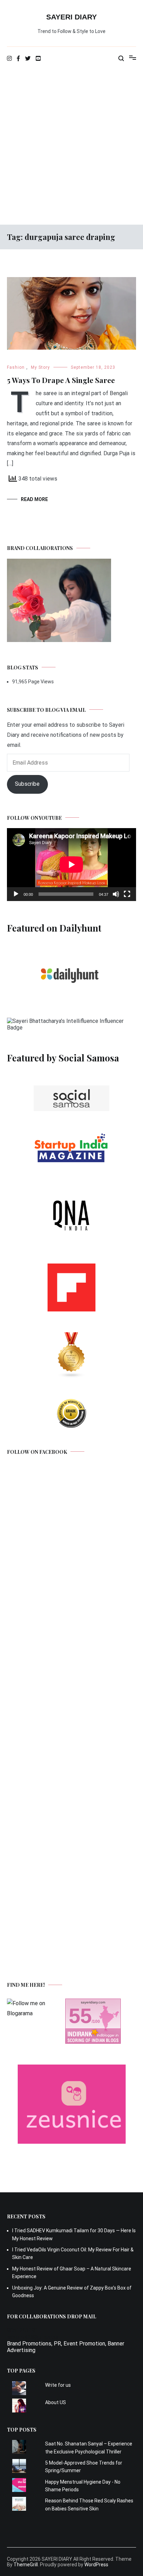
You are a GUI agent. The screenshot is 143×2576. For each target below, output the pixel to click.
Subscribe (27, 784)
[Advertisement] (71, 146)
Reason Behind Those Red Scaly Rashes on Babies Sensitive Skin (89, 2504)
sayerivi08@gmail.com (34, 2337)
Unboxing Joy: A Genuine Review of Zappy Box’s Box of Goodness (72, 2292)
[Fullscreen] (127, 894)
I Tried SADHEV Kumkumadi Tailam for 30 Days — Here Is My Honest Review (74, 2234)
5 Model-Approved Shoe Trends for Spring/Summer (84, 2467)
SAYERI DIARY (71, 17)
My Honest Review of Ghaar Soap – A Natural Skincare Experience (72, 2273)
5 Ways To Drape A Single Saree (61, 380)
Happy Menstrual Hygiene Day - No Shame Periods (83, 2486)
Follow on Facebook (37, 1452)
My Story (40, 367)
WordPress (96, 2565)
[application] (71, 864)
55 (80, 2016)
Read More (34, 499)
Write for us (58, 2385)
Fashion (16, 367)
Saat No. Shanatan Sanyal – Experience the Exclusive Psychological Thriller (89, 2448)
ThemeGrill (26, 2565)
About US (56, 2402)
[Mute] (116, 894)
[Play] (16, 894)
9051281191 (23, 2330)
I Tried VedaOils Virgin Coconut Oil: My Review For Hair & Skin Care (73, 2253)
